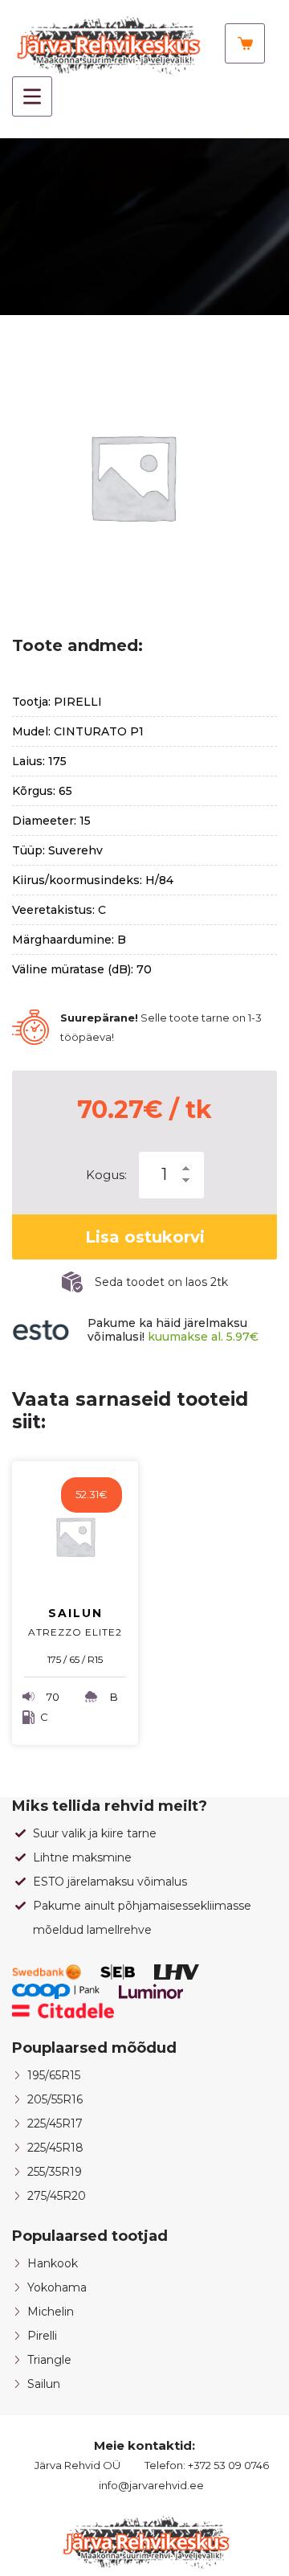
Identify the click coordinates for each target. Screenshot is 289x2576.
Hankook (53, 2263)
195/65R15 (54, 2075)
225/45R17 (55, 2123)
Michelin (51, 2312)
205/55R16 (55, 2099)
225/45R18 (55, 2148)
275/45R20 (57, 2196)
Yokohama (57, 2287)
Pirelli (42, 2336)
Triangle (49, 2360)
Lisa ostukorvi (145, 1237)
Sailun (44, 2384)
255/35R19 (55, 2172)
